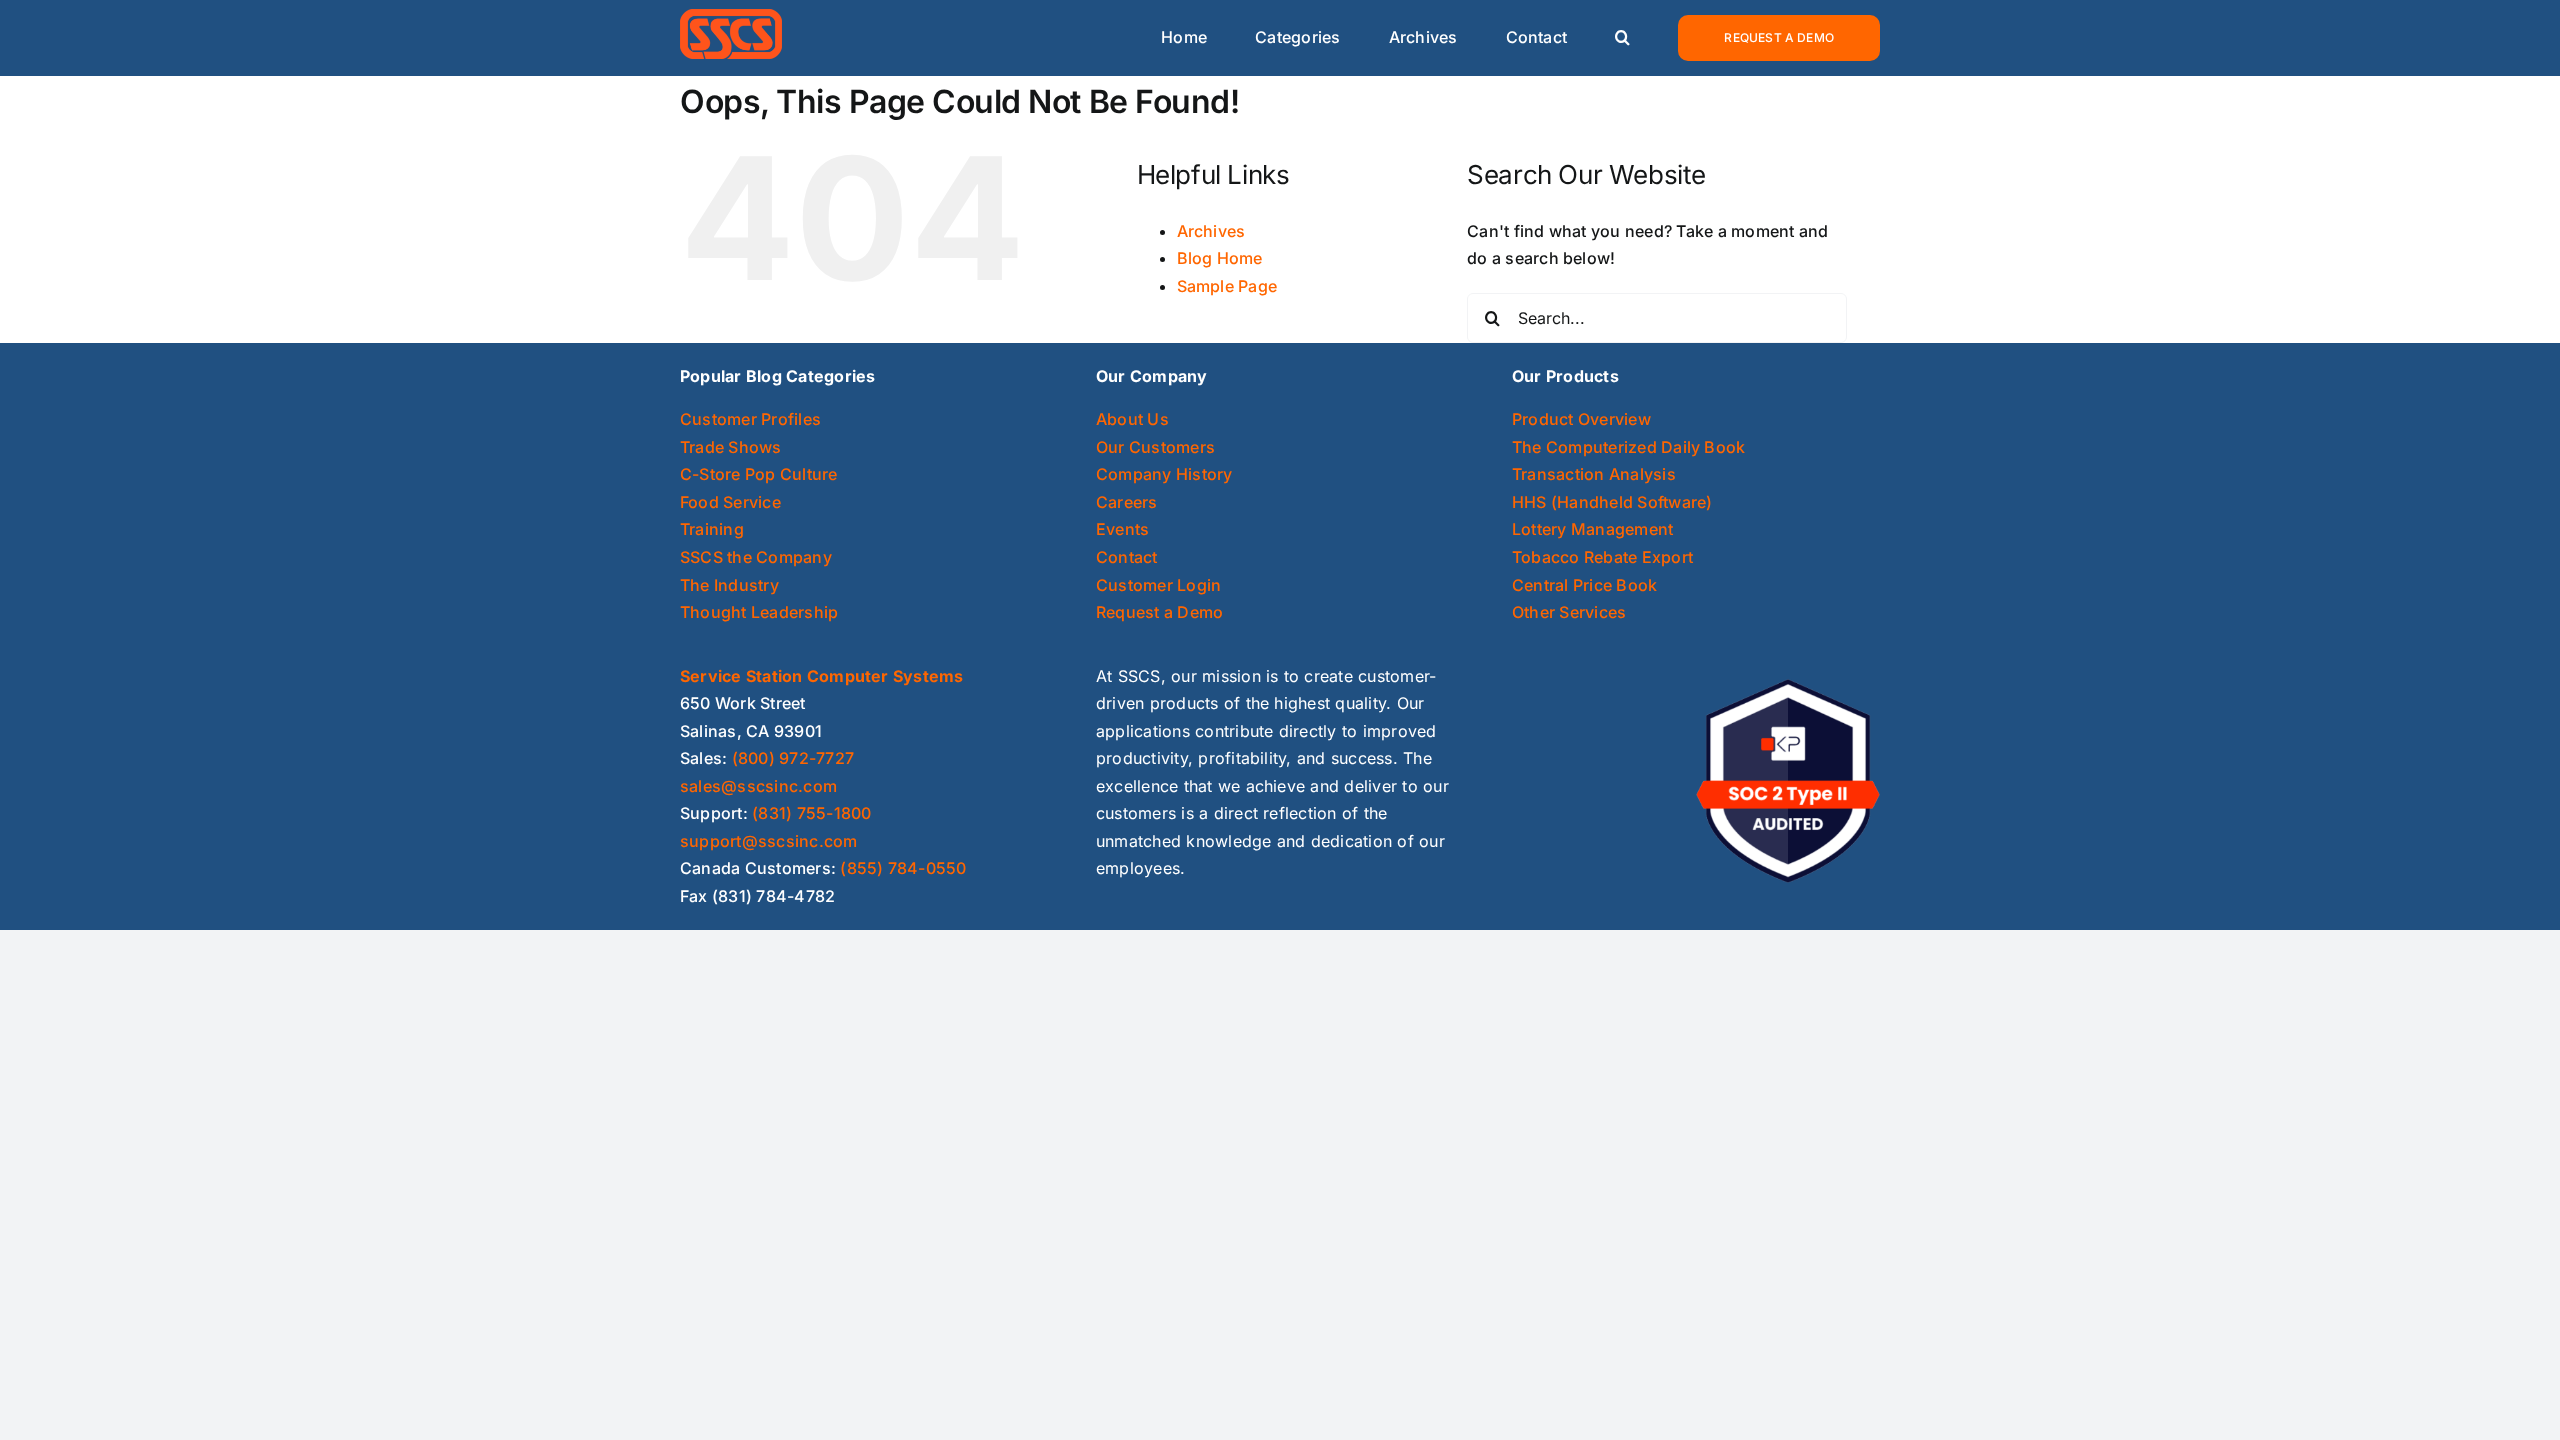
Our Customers (1155, 447)
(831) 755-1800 (811, 813)
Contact (1127, 557)
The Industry (729, 585)
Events (1122, 529)
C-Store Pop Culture (759, 474)
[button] (1622, 38)
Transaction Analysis (1594, 474)
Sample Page (1227, 286)
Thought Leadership (759, 612)
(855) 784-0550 (903, 868)
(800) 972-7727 (793, 758)
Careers (1127, 502)
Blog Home (1220, 258)
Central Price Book (1584, 585)
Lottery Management (1592, 529)
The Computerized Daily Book (1628, 447)
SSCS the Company (756, 557)
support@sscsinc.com (769, 841)
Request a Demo (1159, 612)
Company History (1164, 474)
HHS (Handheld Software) (1612, 502)
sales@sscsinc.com (758, 786)
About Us (1132, 419)
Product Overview (1581, 419)
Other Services (1569, 612)
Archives (1211, 231)
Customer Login (1158, 585)
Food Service (730, 502)
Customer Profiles (750, 419)
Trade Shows (731, 447)
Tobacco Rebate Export (1602, 557)
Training (712, 529)
